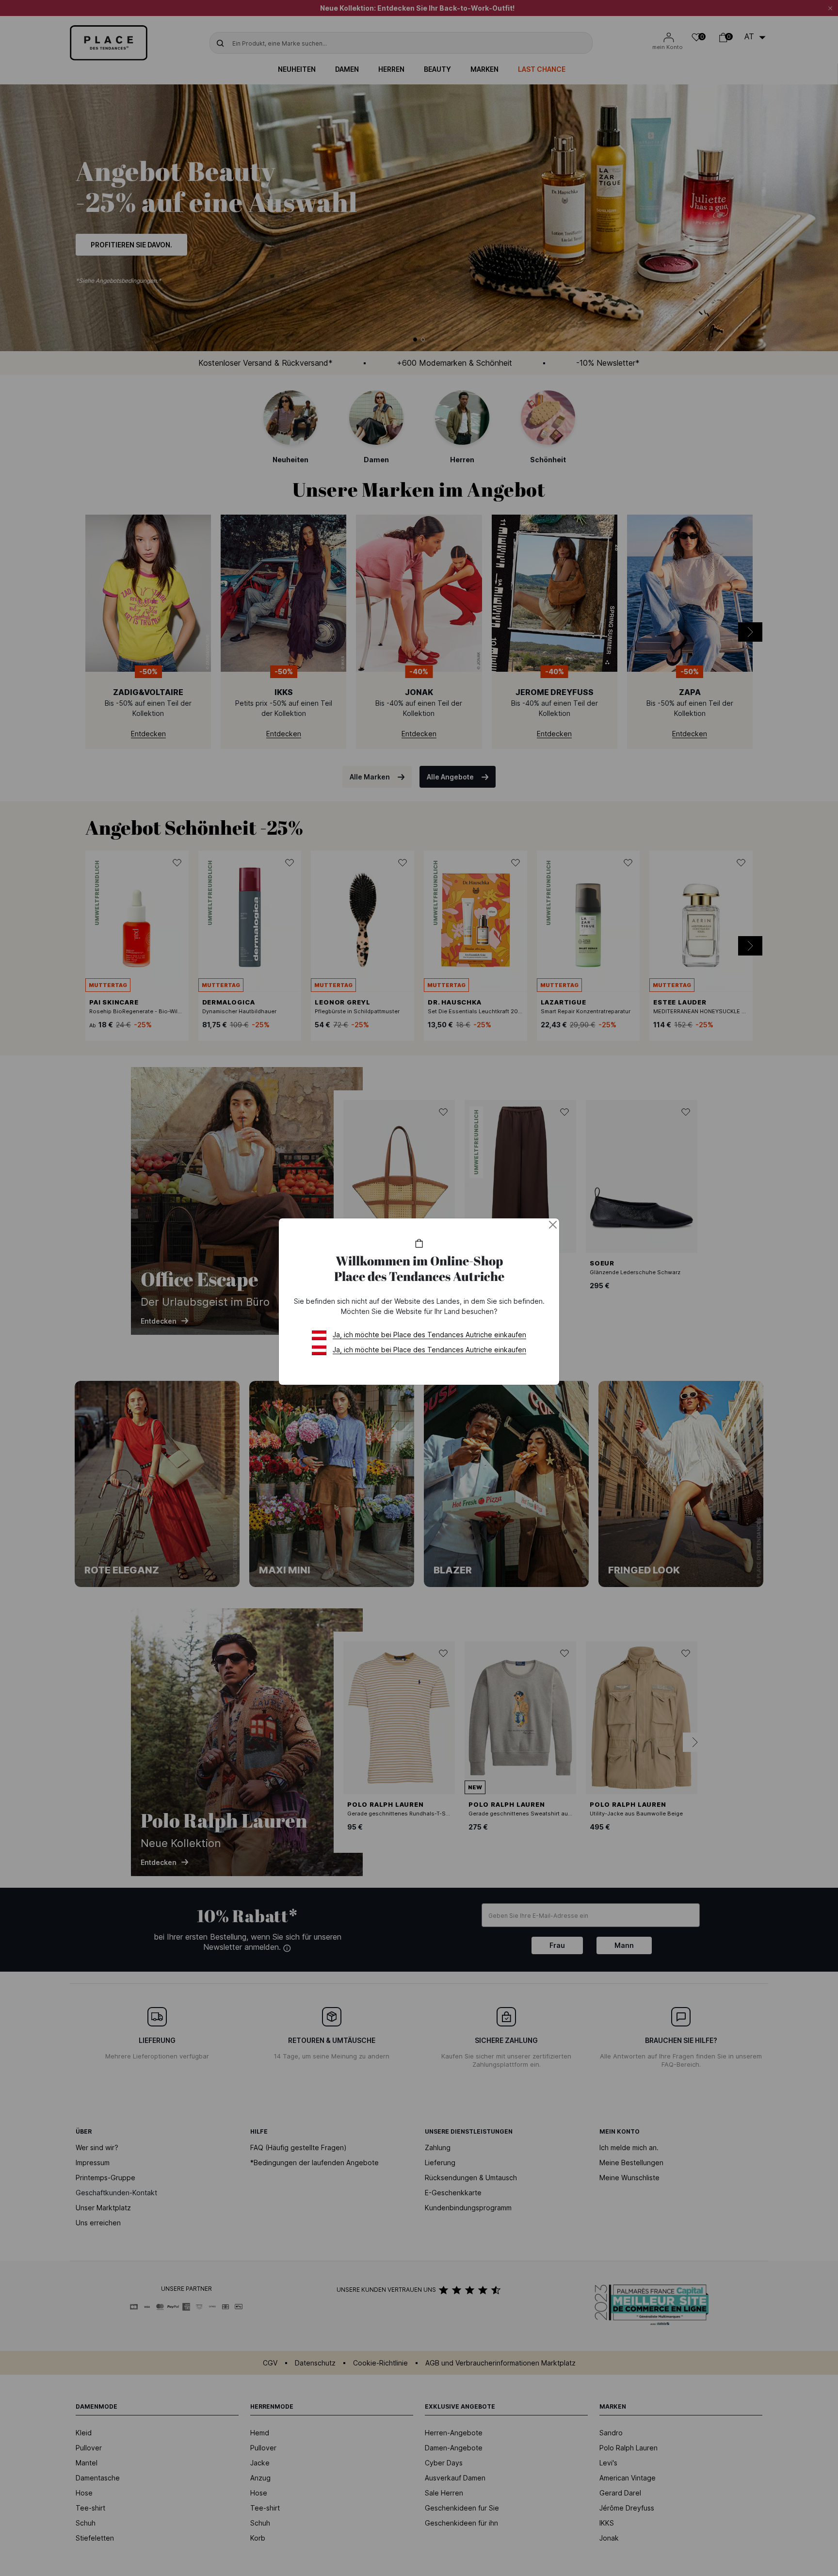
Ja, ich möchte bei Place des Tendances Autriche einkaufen (429, 1335)
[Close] (553, 1225)
